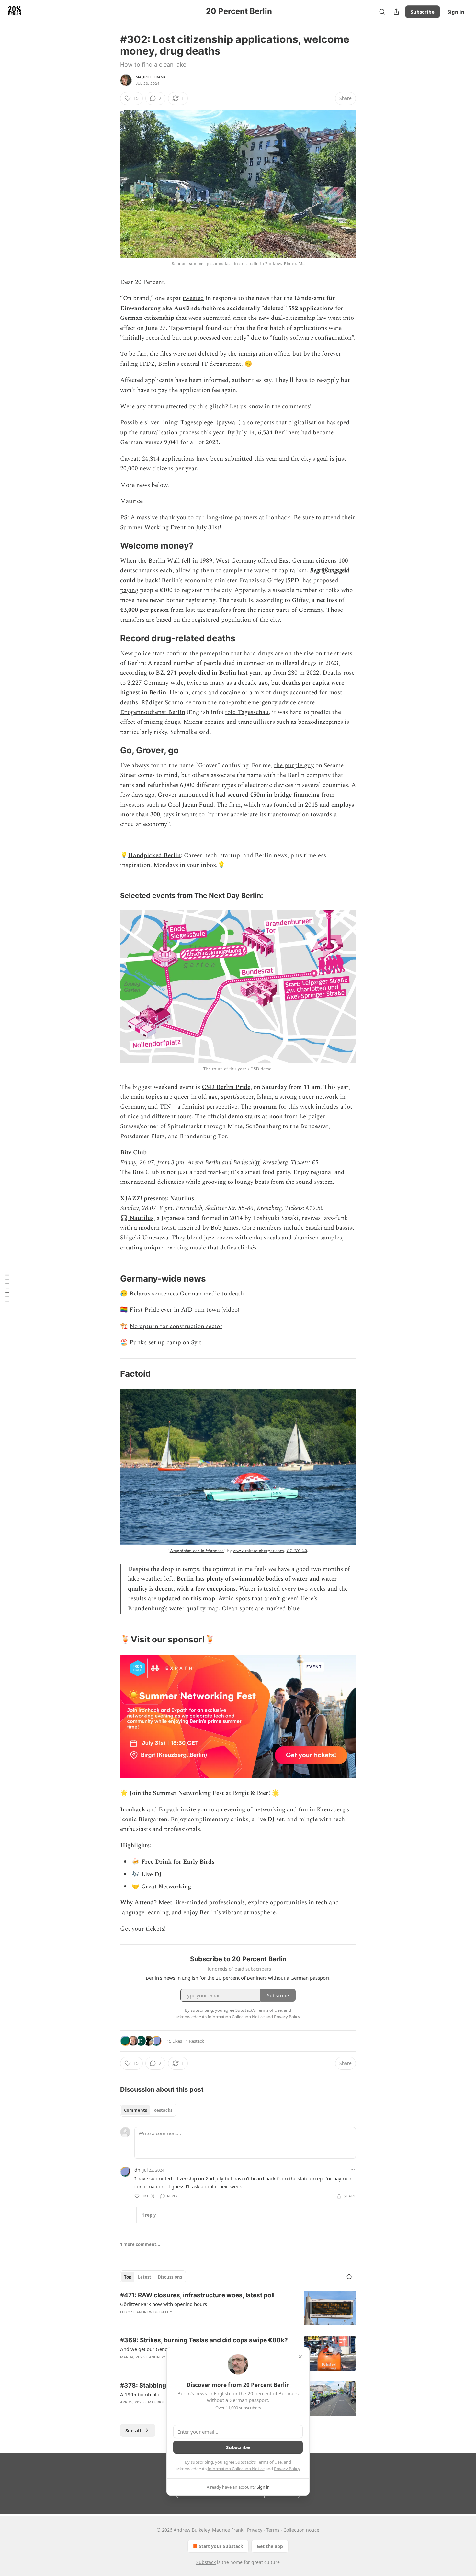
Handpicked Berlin (154, 855)
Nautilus (142, 1218)
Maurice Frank (151, 77)
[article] (238, 2308)
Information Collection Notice (236, 2469)
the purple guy (294, 765)
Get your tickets (142, 1929)
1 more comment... (140, 2244)
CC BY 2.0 (297, 1551)
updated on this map (187, 1599)
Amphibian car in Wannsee (197, 1551)
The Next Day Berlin (228, 895)
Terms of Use (269, 2462)
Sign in (456, 12)
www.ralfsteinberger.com (258, 1551)
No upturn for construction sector (176, 1326)
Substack (206, 2562)
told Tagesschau (247, 712)
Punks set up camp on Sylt (165, 1343)
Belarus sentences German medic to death (187, 1294)
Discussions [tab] (170, 2277)
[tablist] (148, 2110)
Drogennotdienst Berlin (153, 712)
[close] (300, 2357)
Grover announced (183, 795)
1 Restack (195, 2041)
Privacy (255, 2530)
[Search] (382, 12)
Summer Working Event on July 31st (170, 527)
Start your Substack (221, 2546)
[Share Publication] (396, 12)
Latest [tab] (145, 2277)
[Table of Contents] (7, 1288)
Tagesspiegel (186, 328)
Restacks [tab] (163, 2110)
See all (133, 2430)
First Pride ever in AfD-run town (175, 1310)
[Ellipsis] (353, 2170)
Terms (273, 2530)
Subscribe (423, 12)
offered (267, 561)
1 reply (149, 2215)
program (265, 1107)
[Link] (111, 546)
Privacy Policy (287, 2469)
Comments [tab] (136, 2110)
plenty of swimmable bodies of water (257, 1579)
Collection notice (301, 2530)
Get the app (270, 2546)
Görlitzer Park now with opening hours (164, 2304)
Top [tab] (128, 2277)
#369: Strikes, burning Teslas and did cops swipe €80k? (204, 2340)
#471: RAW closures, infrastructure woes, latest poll (197, 2295)
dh (137, 2170)
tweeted (193, 298)
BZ (160, 673)
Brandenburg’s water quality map (173, 1609)
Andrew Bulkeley (154, 2312)
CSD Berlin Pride (226, 1087)
